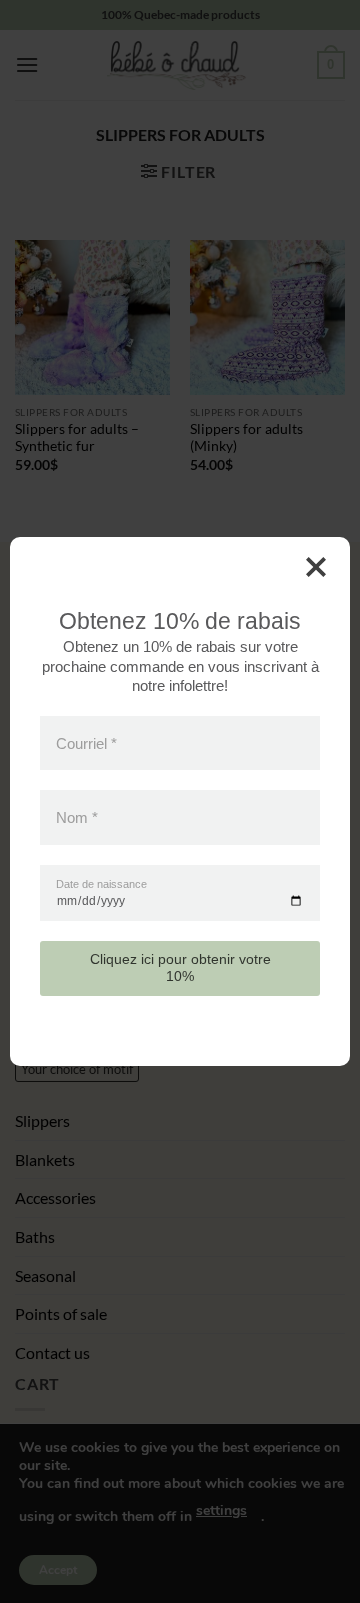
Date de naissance (101, 884)
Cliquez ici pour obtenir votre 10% (180, 967)
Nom (77, 817)
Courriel (86, 743)
